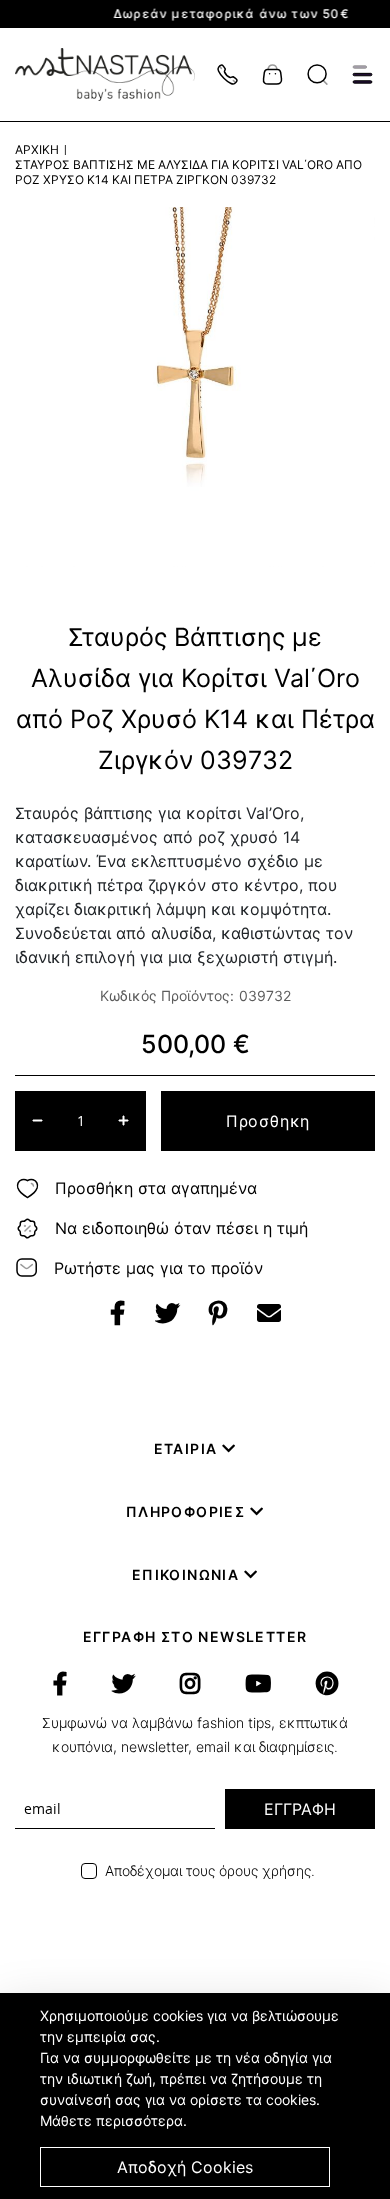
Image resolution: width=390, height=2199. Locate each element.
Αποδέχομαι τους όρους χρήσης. (210, 1870)
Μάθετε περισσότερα (111, 2120)
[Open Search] (317, 74)
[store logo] (115, 74)
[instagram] (190, 1684)
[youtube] (258, 1684)
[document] (197, 2096)
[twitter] (123, 1684)
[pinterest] (327, 1684)
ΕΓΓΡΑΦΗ (300, 1809)
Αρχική (37, 149)
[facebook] (60, 1684)
